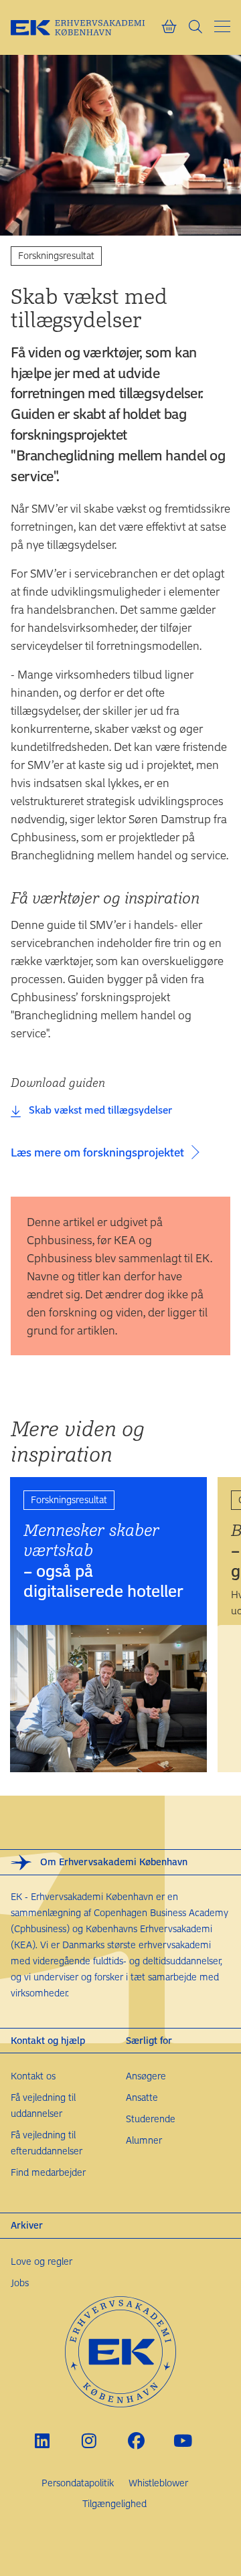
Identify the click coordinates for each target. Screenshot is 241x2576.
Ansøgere (146, 2076)
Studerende (151, 2119)
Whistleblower (158, 2483)
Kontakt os (33, 2076)
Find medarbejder (48, 2172)
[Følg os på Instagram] (89, 2441)
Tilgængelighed (114, 2503)
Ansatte (142, 2097)
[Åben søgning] (195, 27)
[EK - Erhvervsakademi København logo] (86, 27)
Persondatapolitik (78, 2483)
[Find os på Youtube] (183, 2441)
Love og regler (42, 2261)
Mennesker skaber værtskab (103, 1560)
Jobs (20, 2283)
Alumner (144, 2140)
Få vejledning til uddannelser (43, 2105)
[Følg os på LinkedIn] (43, 2441)
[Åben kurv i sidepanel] (169, 27)
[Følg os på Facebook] (136, 2441)
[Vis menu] (222, 26)
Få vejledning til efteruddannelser (47, 2143)
